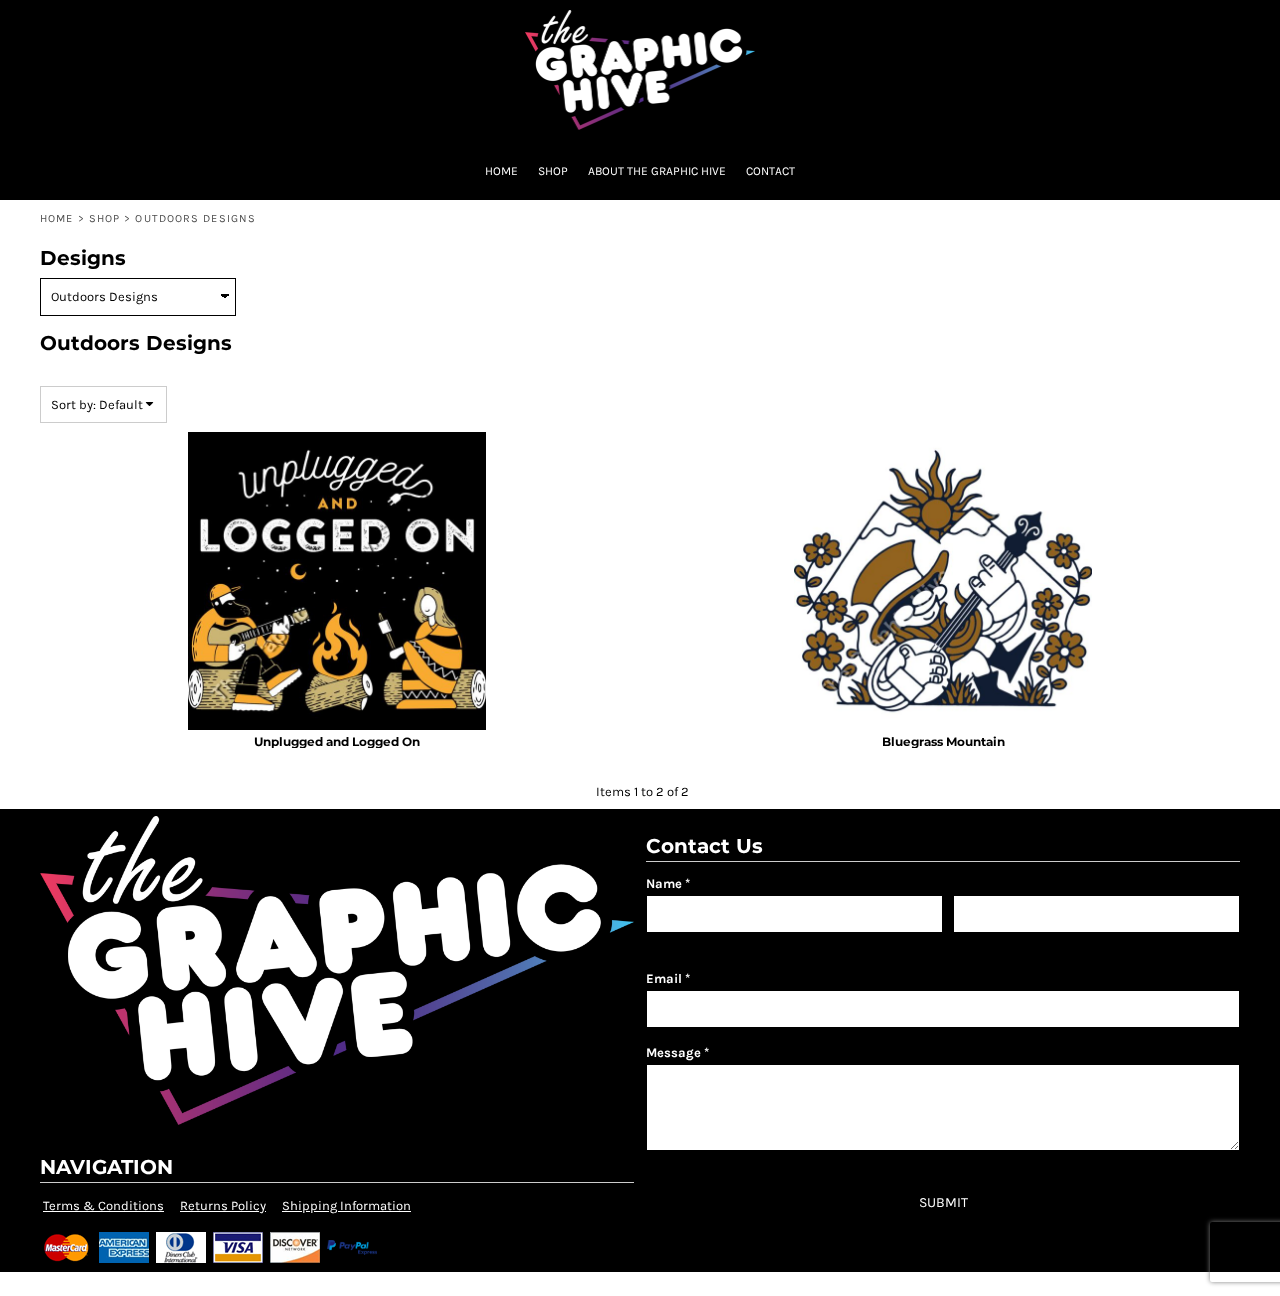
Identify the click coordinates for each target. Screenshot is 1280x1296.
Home (56, 218)
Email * (668, 978)
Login (1050, 25)
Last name (979, 942)
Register (1122, 25)
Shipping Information (346, 1205)
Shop (104, 218)
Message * (677, 1052)
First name (673, 942)
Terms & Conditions (103, 1205)
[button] (33, 25)
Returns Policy (223, 1205)
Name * (668, 883)
